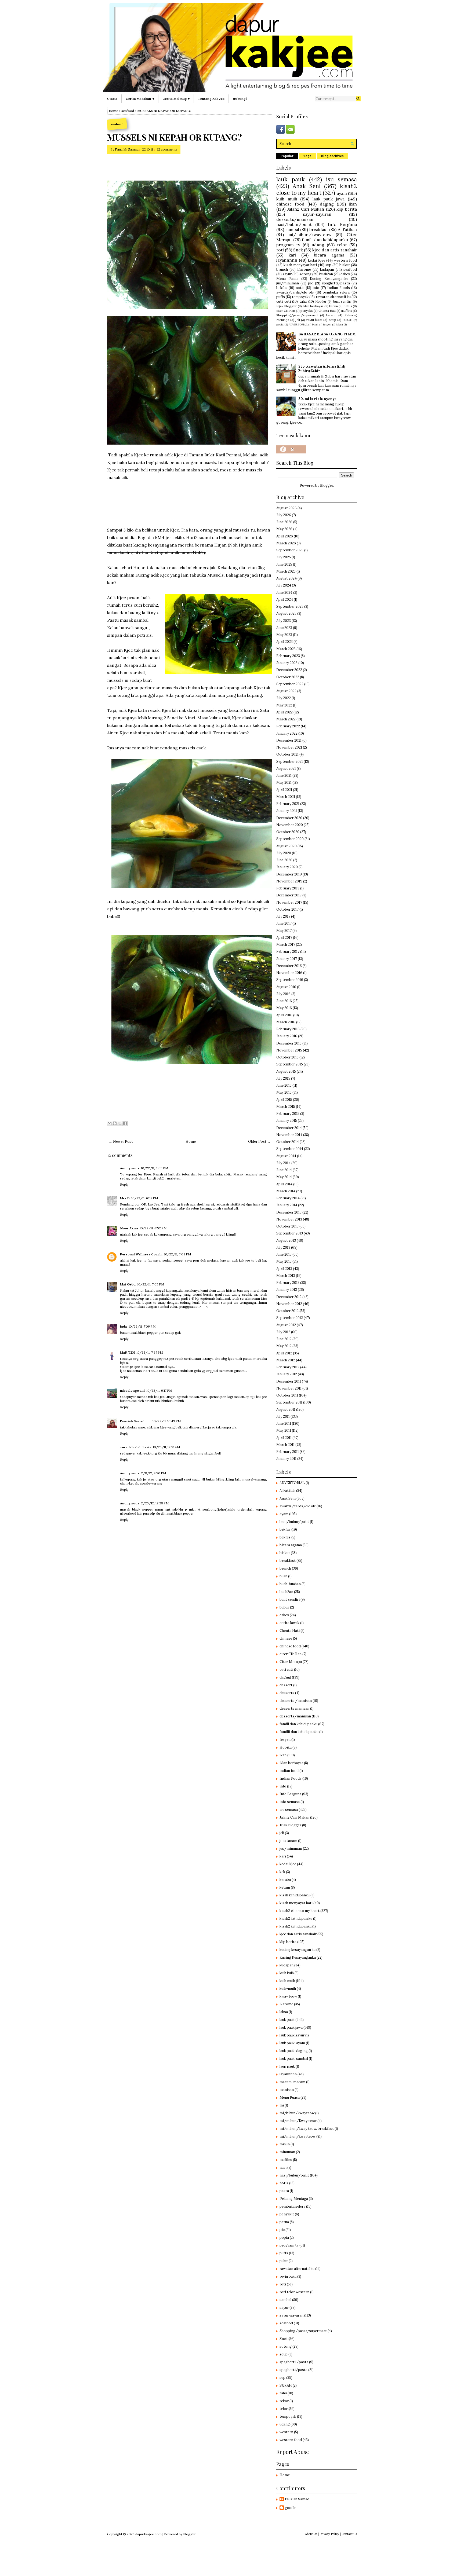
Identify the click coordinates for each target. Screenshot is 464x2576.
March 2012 (286, 1360)
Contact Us (349, 2534)
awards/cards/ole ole (295, 292)
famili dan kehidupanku (325, 240)
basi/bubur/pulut (294, 1522)
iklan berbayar (313, 306)
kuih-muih (288, 1989)
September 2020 (290, 839)
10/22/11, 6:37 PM (145, 1198)
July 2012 (283, 1332)
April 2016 (284, 1015)
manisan (287, 2090)
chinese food (290, 204)
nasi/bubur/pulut (294, 224)
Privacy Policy (329, 2534)
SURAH (347, 320)
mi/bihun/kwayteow (297, 2113)
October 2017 (287, 909)
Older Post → (259, 1142)
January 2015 (287, 1121)
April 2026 (285, 536)
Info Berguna (342, 224)
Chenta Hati (327, 311)
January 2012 (287, 1374)
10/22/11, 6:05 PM (155, 1168)
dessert (286, 1685)
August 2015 (286, 1071)
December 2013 (289, 1212)
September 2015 (290, 1064)
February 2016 (288, 1029)
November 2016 (289, 973)
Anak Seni (307, 186)
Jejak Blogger (287, 306)
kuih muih (287, 199)
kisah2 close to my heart (317, 189)
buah (315, 325)
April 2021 (284, 790)
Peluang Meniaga (294, 2199)
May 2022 (284, 705)
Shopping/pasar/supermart (297, 315)
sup (328, 265)
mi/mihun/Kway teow (298, 2121)
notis (300, 288)
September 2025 (290, 550)
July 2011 (283, 1417)
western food (345, 260)
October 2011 (287, 1395)
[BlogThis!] (115, 1123)
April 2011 (284, 1438)
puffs (281, 297)
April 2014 (284, 1184)
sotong (305, 274)
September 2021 (290, 762)
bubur (284, 1607)
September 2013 (290, 1233)
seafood (128, 111)
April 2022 (284, 712)
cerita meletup (175, 99)
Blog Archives (332, 156)
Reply (124, 1184)
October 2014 (288, 1142)
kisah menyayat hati (300, 265)
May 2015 (284, 1092)
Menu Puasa (287, 279)
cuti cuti (284, 301)
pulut (284, 2261)
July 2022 (284, 698)
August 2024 (287, 578)
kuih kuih (287, 1973)
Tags (307, 156)
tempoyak (300, 297)
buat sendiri (342, 301)
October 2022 (288, 677)
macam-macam (292, 2082)
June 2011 (284, 1423)
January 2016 (287, 1036)
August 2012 (286, 1325)
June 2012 (284, 1339)
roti (280, 250)
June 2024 (284, 593)
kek (282, 1872)
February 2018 (288, 888)
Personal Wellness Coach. (141, 1254)
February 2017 (288, 952)
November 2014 (289, 1135)
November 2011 (289, 1388)
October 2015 (287, 1057)
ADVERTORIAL (298, 325)
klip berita (347, 209)
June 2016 (284, 1001)
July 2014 (283, 1163)
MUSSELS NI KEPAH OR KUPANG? (175, 137)
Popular (287, 156)
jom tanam (288, 1841)
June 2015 (284, 1085)
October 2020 (288, 832)
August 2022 (286, 691)
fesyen (327, 325)
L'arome (304, 270)
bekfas (282, 288)
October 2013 (287, 1226)
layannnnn (287, 260)
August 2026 (287, 508)
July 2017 (283, 916)
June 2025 (284, 564)
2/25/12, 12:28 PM (155, 1503)
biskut (345, 265)
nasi (283, 2168)
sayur (287, 274)
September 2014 (290, 1149)
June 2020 (284, 860)
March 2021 (286, 797)
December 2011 (289, 1381)
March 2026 (286, 543)
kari (292, 255)
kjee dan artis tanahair (335, 250)
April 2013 (284, 1269)
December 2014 (289, 1128)
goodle (291, 2508)
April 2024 (285, 600)
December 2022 (289, 670)
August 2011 (286, 1410)
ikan (353, 204)
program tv (288, 245)
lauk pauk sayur (292, 2035)
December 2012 (289, 1297)
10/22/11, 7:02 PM (177, 1254)
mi (282, 2105)
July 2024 (284, 585)
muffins (347, 311)
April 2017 (284, 938)
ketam (334, 306)
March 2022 (286, 719)
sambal (292, 229)
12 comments (167, 149)
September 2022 (290, 684)
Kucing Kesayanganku (329, 279)
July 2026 (284, 515)
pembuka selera (336, 292)
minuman (287, 2152)
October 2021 (287, 754)
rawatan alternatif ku (333, 297)
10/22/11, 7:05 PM (151, 1284)
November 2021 (289, 747)
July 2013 (283, 1247)
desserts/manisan (295, 219)
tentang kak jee (211, 99)
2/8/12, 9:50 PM (153, 1473)
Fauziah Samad (127, 149)
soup (332, 320)
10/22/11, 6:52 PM (153, 1228)
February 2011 (288, 1452)
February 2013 (288, 1283)
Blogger (327, 485)
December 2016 (289, 966)
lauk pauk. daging (294, 2051)
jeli (298, 320)
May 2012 (284, 1346)
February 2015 (288, 1114)
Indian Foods (339, 288)
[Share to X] (120, 1123)
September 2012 (290, 1318)
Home (113, 111)
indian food (289, 1771)
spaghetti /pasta (294, 2362)
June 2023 (284, 628)
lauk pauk (291, 179)
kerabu (331, 315)
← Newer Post (121, 1142)
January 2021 (287, 811)
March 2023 (286, 649)
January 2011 (286, 1459)
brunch (282, 270)
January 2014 (287, 1205)
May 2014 (284, 1177)
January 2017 (287, 959)
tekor (284, 2401)
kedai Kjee (317, 260)
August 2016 (286, 987)
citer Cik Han (286, 311)
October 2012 (287, 1311)
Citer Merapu (291, 1662)
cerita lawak (289, 1623)
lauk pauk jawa (329, 199)
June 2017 (284, 923)
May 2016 (284, 1008)
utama (112, 99)
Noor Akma (129, 1228)
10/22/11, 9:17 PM (159, 1390)
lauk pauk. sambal (294, 2059)
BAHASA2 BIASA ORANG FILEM (327, 334)
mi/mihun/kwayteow (310, 234)
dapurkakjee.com (148, 2534)
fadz (124, 1326)
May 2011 (284, 1430)
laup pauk (287, 2066)
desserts (287, 1693)
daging (327, 204)
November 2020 (290, 825)
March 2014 (286, 1191)
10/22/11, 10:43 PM (167, 1421)
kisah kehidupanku (295, 1895)
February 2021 (288, 804)
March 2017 (286, 945)
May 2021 (284, 783)
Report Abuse (293, 2452)
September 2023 (290, 607)
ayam (342, 193)
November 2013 (289, 1219)
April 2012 (284, 1353)
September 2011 (289, 1402)
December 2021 (289, 740)
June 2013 (284, 1254)
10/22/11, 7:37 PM (150, 1352)
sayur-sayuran (317, 214)
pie (311, 283)
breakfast (319, 229)
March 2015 (286, 1107)
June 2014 (284, 1170)
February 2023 (288, 656)
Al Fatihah (347, 229)
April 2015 (284, 1100)
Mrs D (125, 1198)
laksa (339, 325)
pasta (284, 2191)
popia (280, 325)
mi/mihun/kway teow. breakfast (307, 2129)
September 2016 (290, 980)
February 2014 (288, 1198)
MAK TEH (127, 1352)
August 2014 (286, 1156)
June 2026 (284, 522)
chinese (286, 1638)
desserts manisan (294, 1708)
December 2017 (289, 895)
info (316, 288)
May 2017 (284, 931)
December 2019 (289, 874)
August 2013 (286, 1241)
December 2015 (289, 1043)
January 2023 (287, 663)
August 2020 (287, 846)
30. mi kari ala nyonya (318, 399)
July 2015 (283, 1078)
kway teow (288, 1996)
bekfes (285, 1537)
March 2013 (286, 1276)
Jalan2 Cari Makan (306, 209)
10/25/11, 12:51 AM (166, 1447)
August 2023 (286, 613)
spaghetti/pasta (336, 283)
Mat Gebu (128, 1284)
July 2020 (284, 853)
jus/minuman (288, 283)
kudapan (327, 270)
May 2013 (284, 1261)
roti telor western (294, 2292)
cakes (345, 274)
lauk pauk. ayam (292, 2043)
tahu (303, 301)
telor (342, 245)
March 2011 (285, 1445)
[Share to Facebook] (125, 1123)
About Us (311, 2534)
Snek (298, 250)
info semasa (290, 1802)
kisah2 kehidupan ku (296, 1919)
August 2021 (286, 769)
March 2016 (286, 1022)
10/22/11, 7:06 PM (142, 1326)
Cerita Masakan (138, 99)
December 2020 (289, 818)
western (286, 2432)
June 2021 (284, 776)
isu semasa (341, 179)
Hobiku (321, 301)
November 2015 (289, 1050)
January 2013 (287, 1290)
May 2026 (284, 529)
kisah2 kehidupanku (296, 1926)
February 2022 (288, 726)
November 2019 (289, 881)
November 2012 (289, 1304)
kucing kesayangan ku (298, 1950)
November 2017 (289, 902)
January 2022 (287, 733)
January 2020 (287, 867)
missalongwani (132, 1390)
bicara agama (329, 255)
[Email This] (110, 1123)
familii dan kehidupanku (299, 1732)
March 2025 (286, 571)
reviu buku (314, 320)
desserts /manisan (296, 1701)
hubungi (240, 99)
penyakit (307, 311)
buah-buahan (290, 1584)
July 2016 (283, 994)
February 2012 (288, 1367)
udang (318, 245)
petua (348, 306)
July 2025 (284, 557)
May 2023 (284, 635)
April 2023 (284, 642)
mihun (285, 2144)
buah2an (326, 274)
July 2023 (284, 621)
